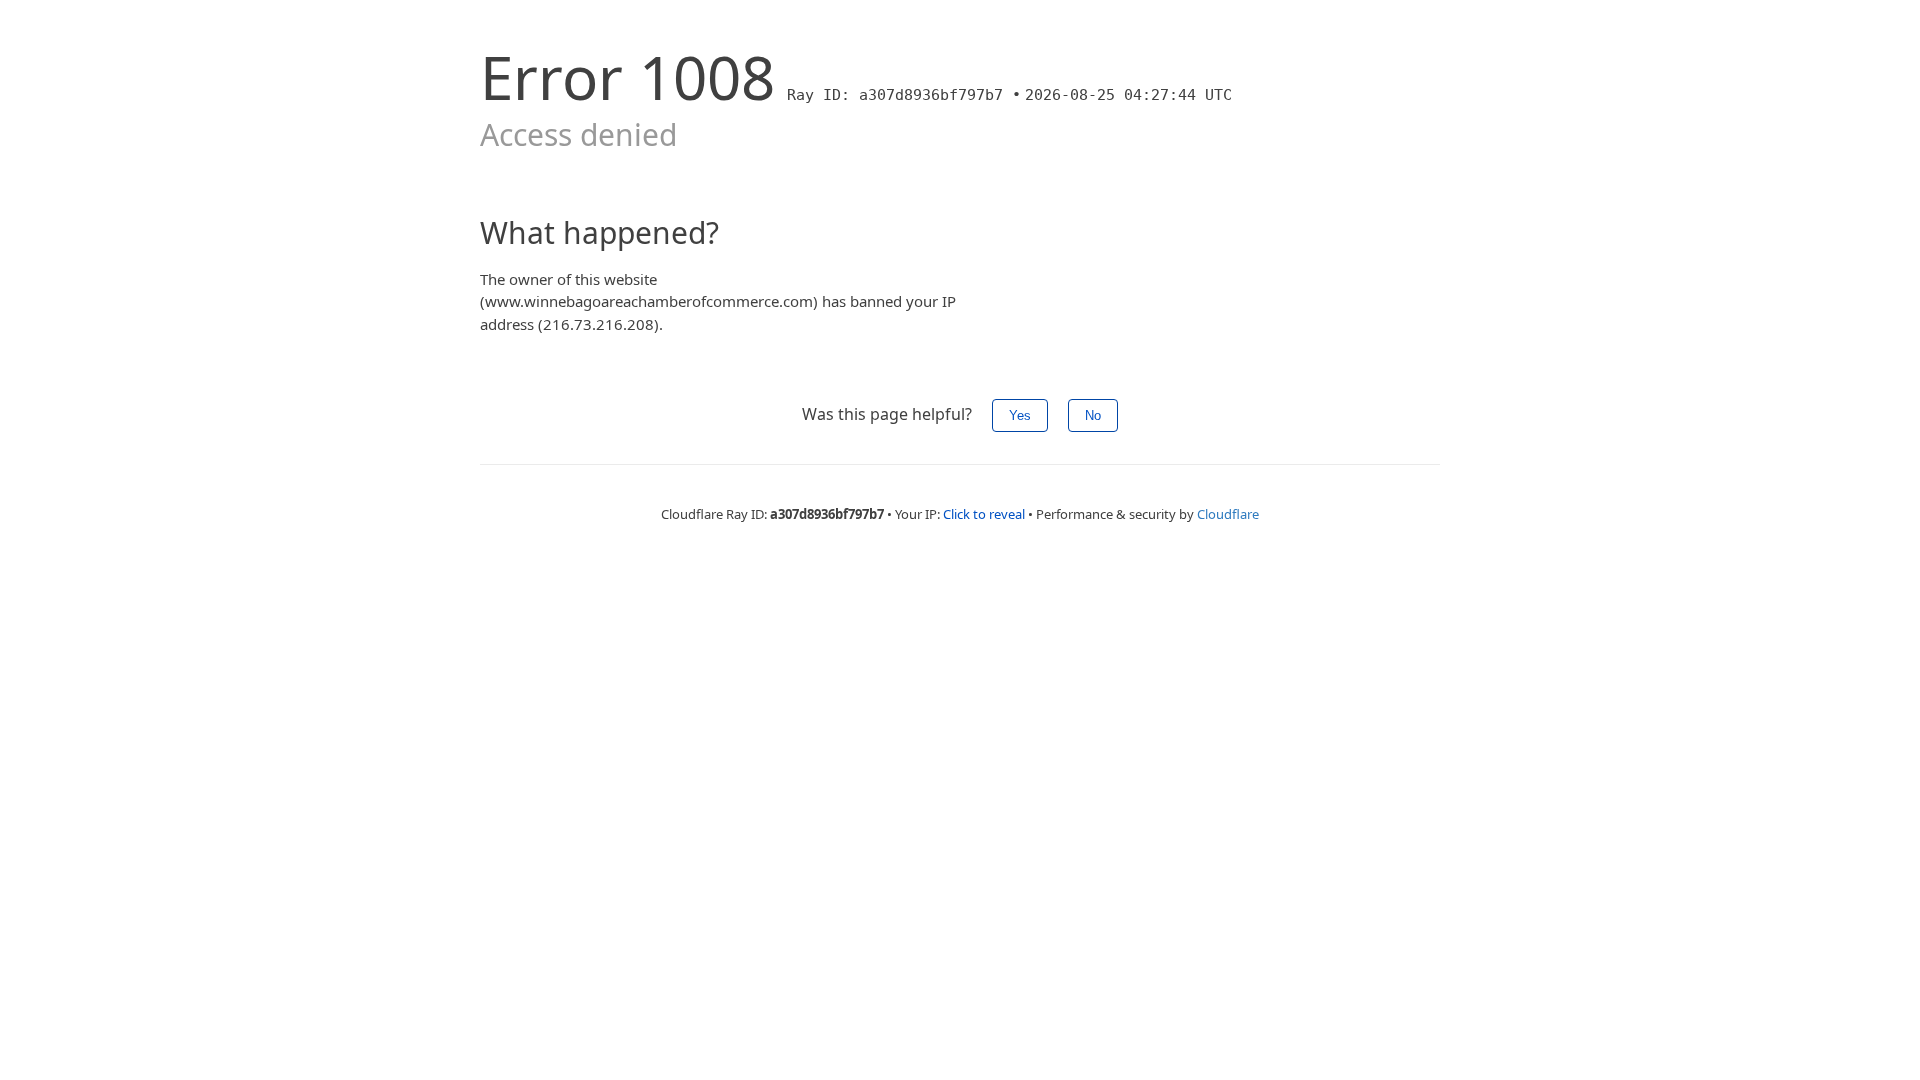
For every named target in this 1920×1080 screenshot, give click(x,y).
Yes (1020, 415)
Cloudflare (1228, 514)
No (1093, 415)
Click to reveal (984, 514)
